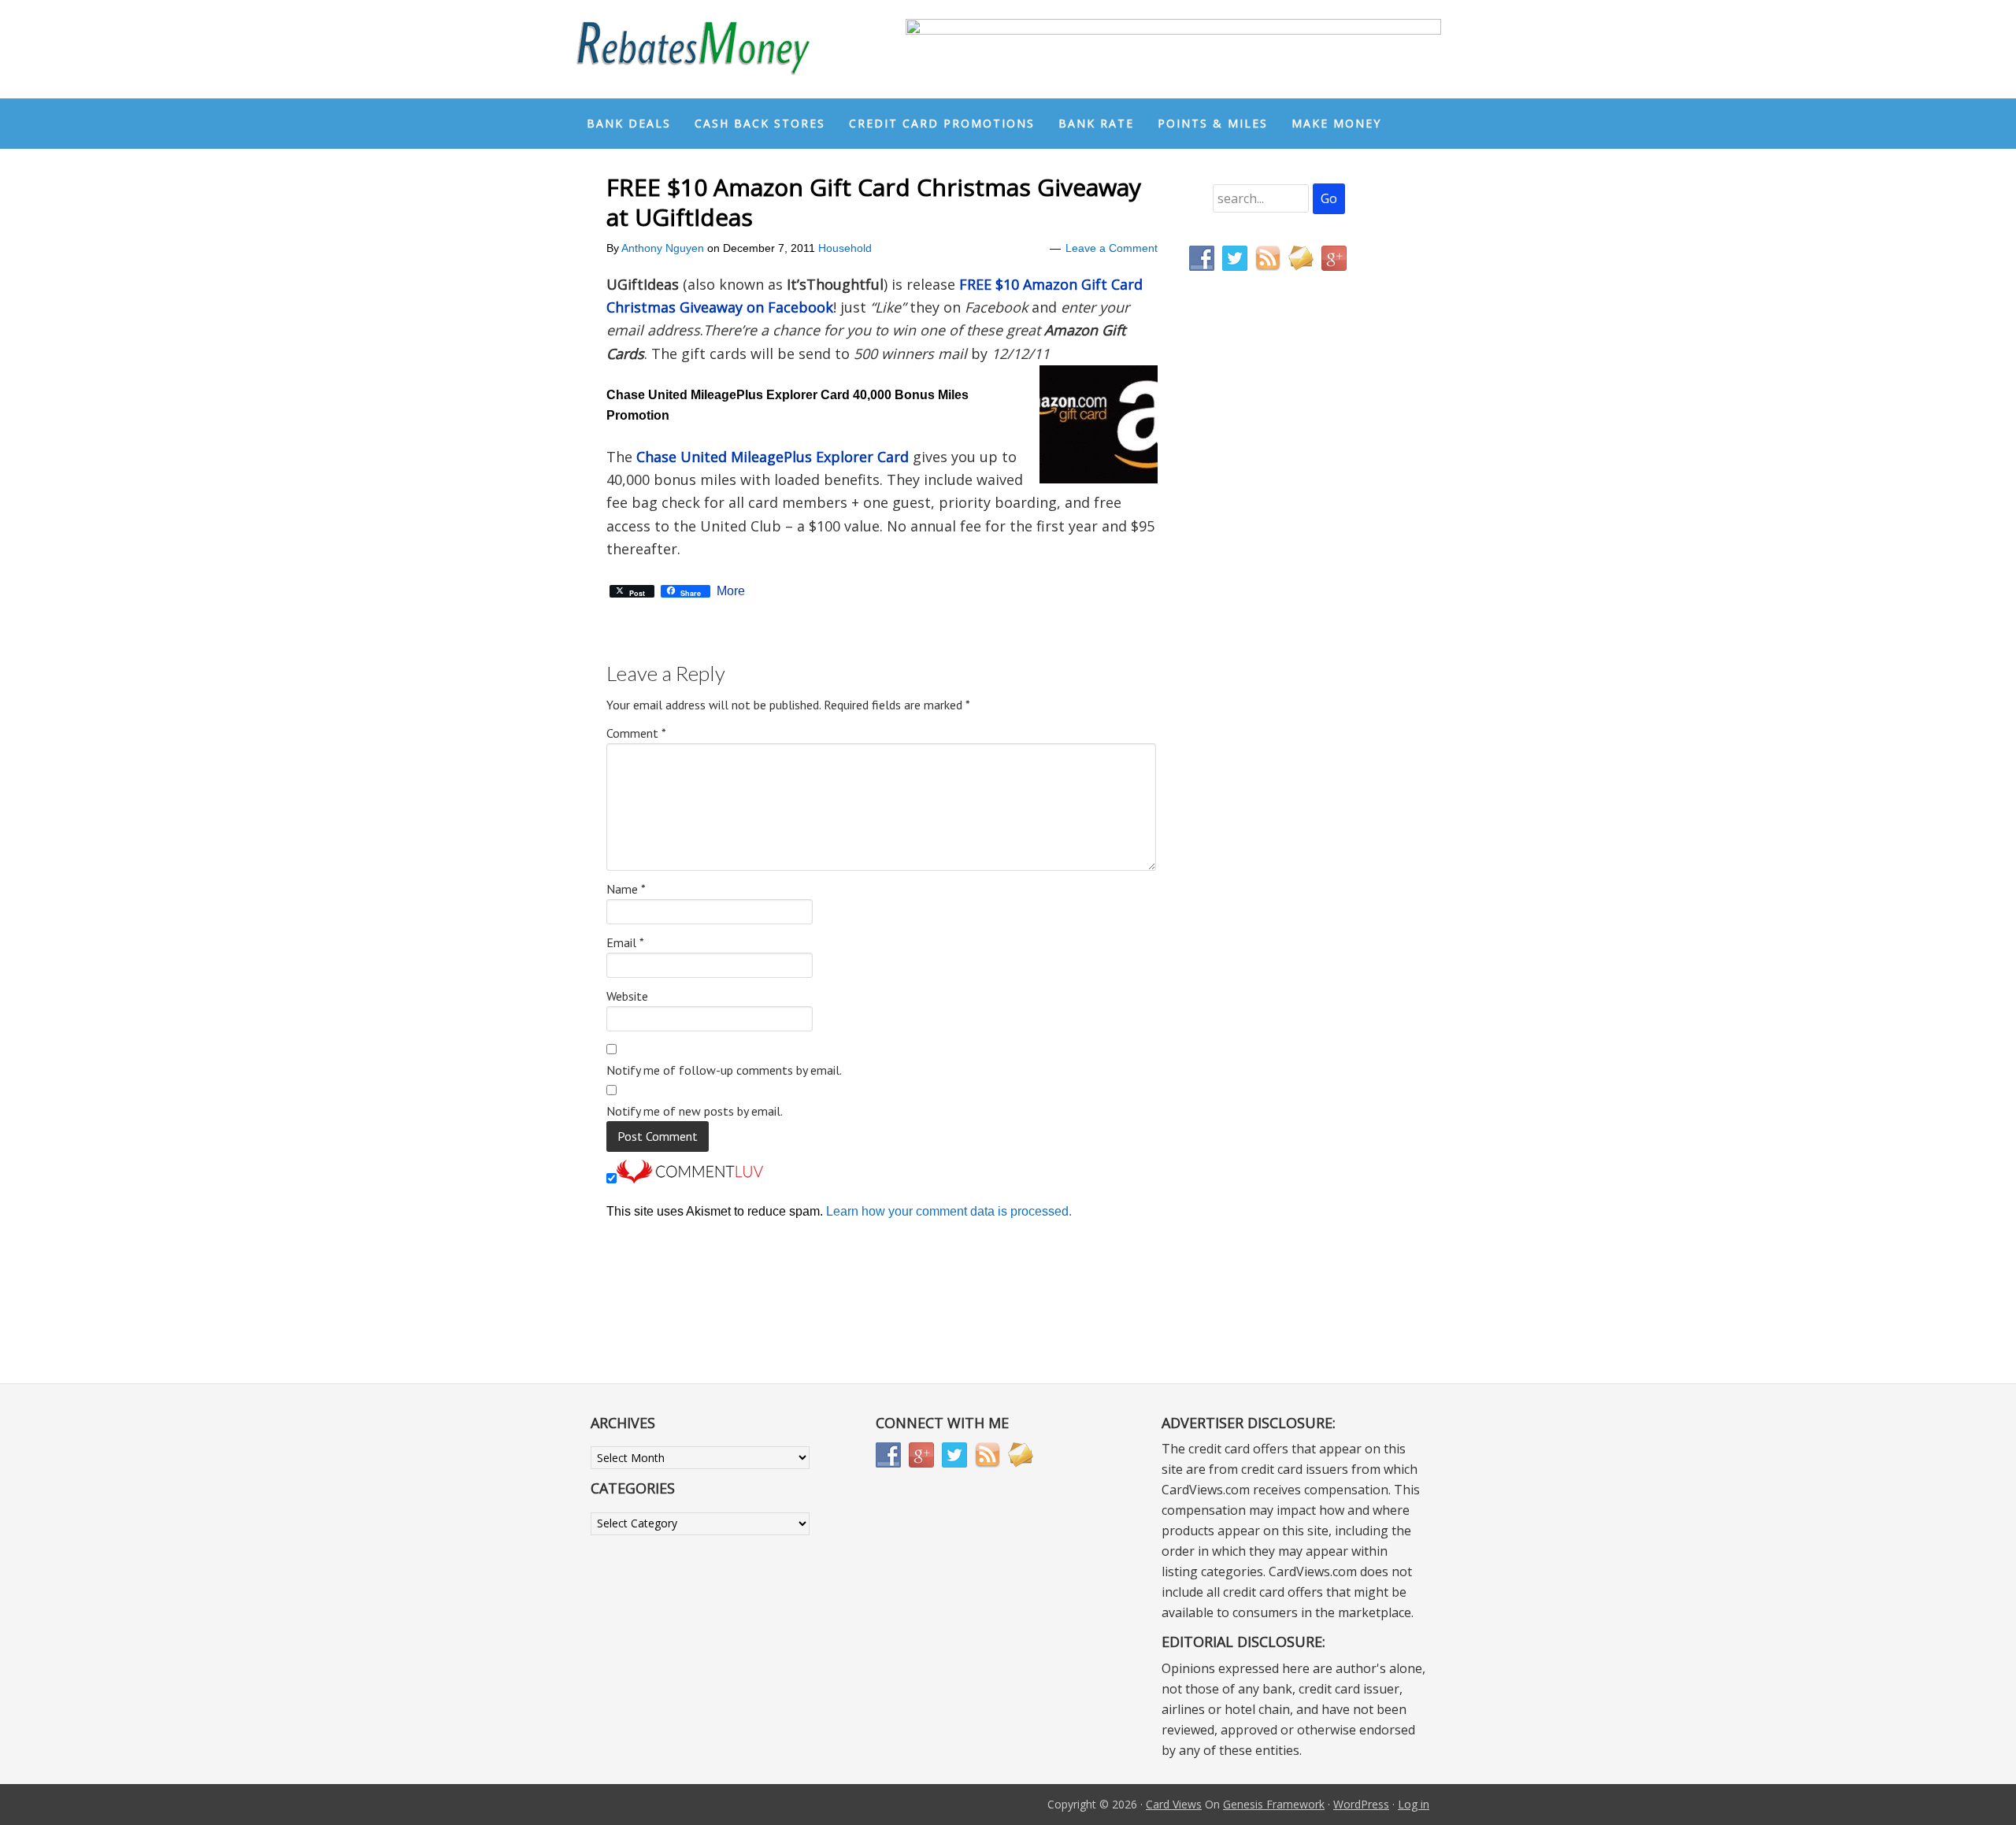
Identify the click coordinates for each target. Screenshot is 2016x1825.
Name (626, 889)
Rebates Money (693, 49)
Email (625, 942)
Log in (1414, 1804)
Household (845, 248)
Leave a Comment (1112, 248)
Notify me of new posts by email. (695, 1111)
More (731, 591)
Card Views (1174, 1804)
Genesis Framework (1274, 1804)
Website (627, 996)
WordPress (1361, 1804)
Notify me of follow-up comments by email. (724, 1070)
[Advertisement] (1264, 613)
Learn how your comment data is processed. (949, 1211)
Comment (636, 733)
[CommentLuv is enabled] (690, 1179)
